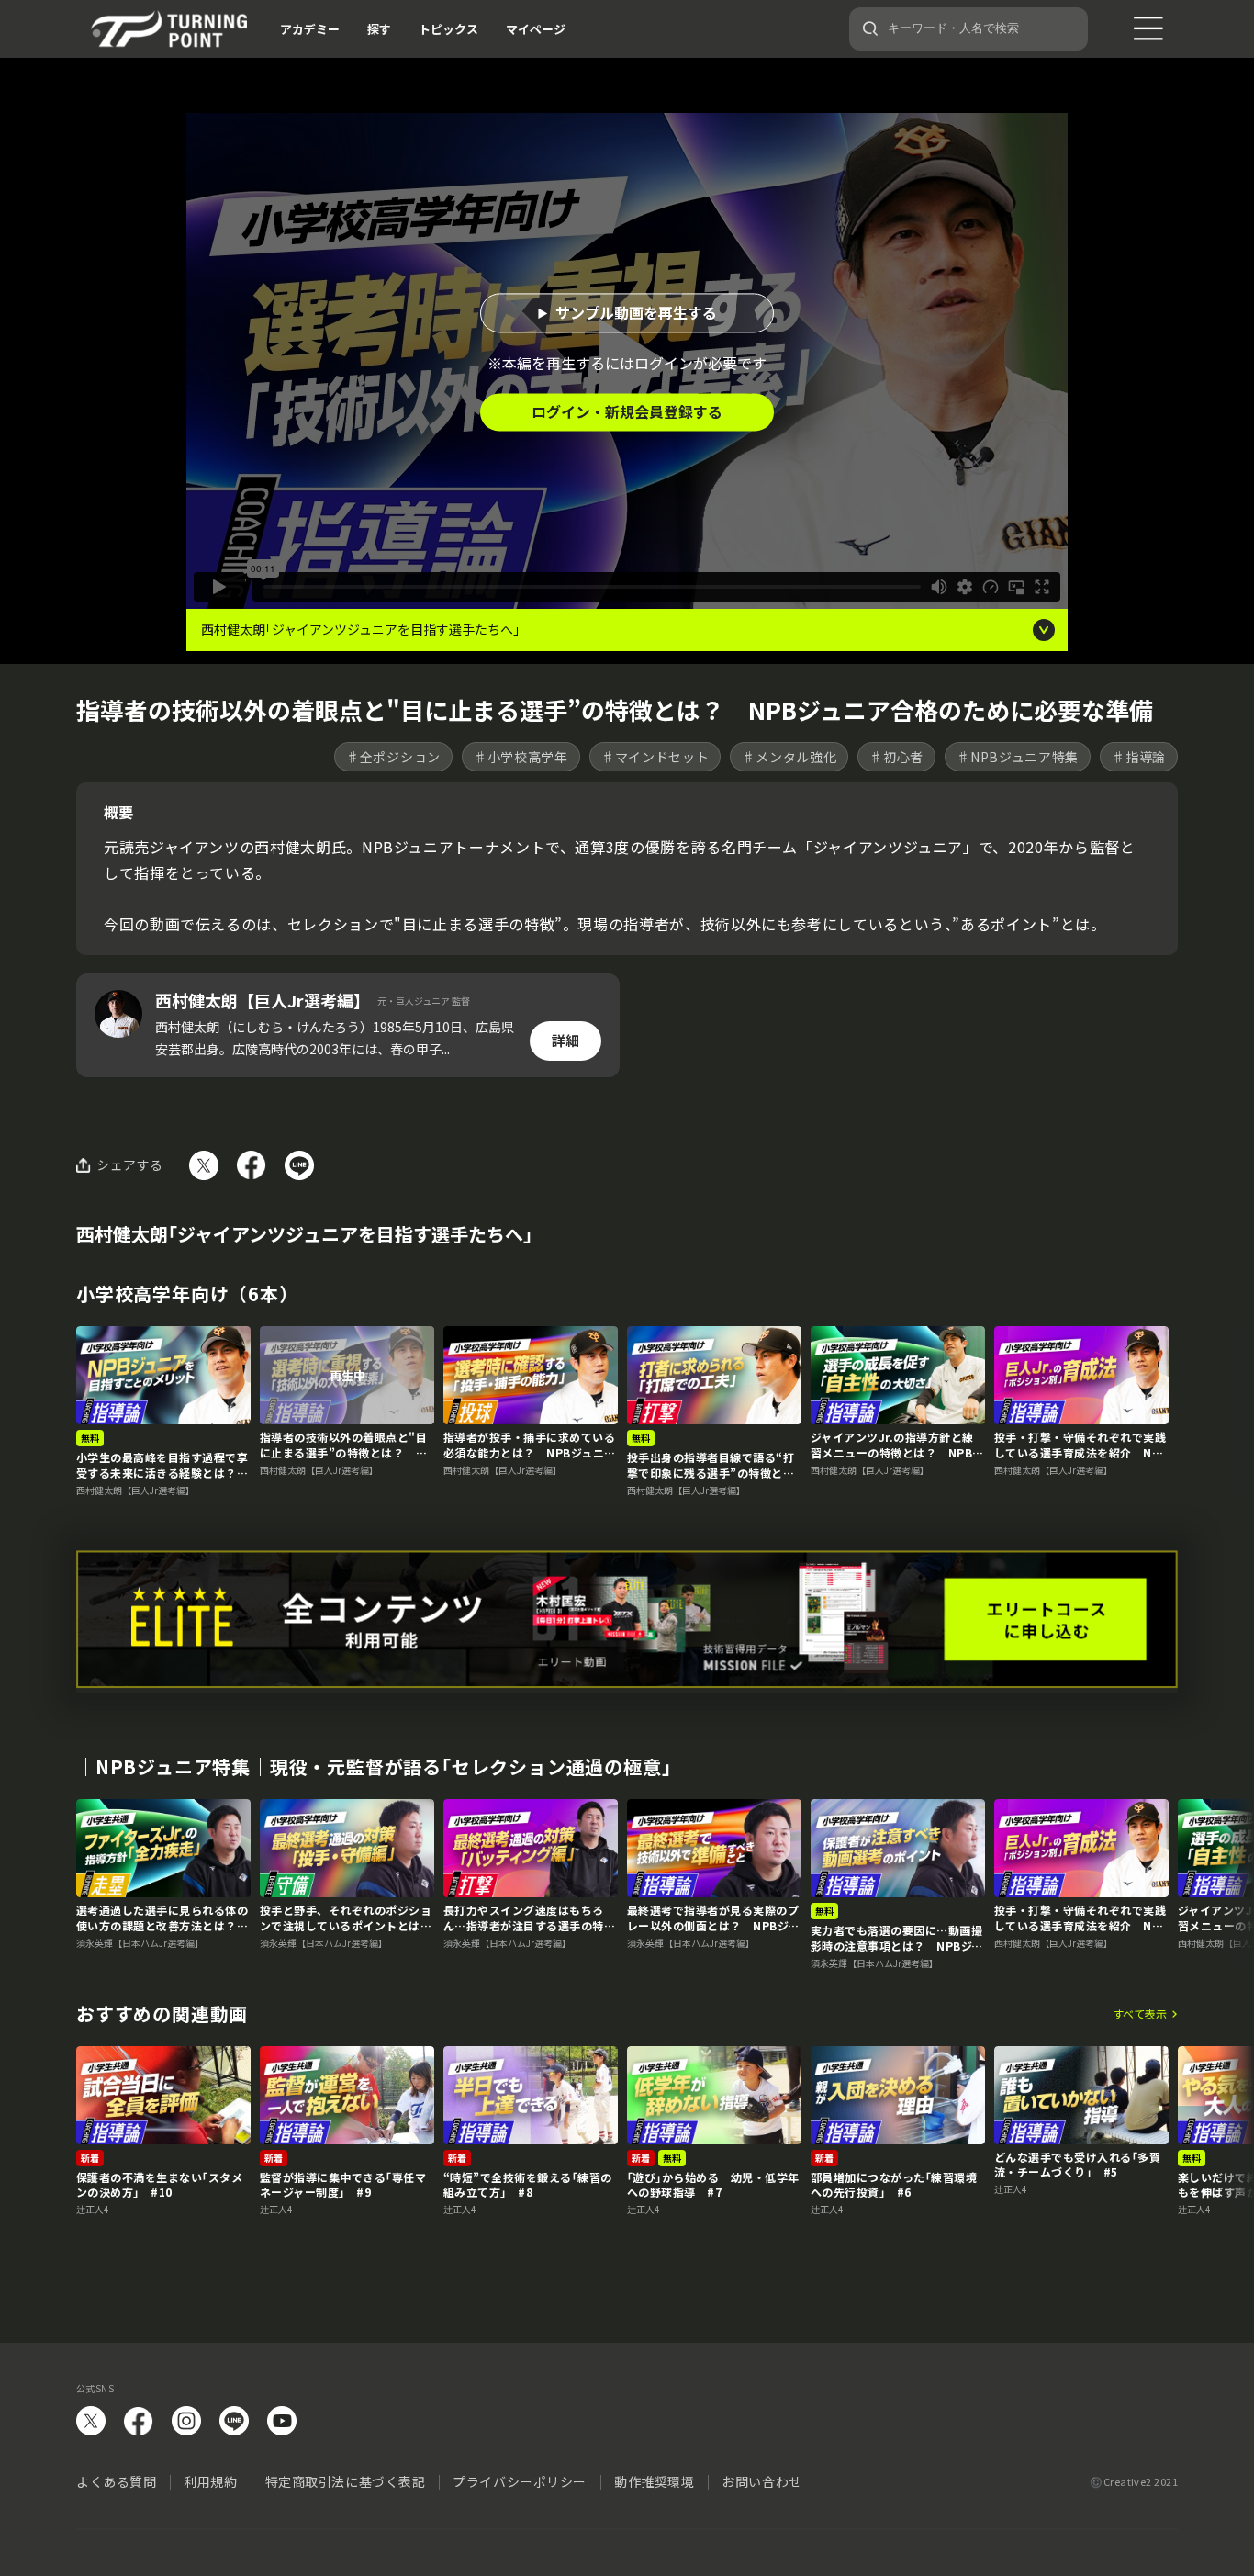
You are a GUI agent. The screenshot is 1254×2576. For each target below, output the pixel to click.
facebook (139, 2421)
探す (379, 29)
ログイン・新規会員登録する (627, 411)
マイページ (536, 29)
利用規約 (210, 2481)
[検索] (870, 28)
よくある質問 (116, 2481)
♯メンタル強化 (789, 757)
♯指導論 (1139, 757)
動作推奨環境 (654, 2481)
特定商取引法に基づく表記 (346, 2481)
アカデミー (310, 29)
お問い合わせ (761, 2481)
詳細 (565, 1040)
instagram (186, 2421)
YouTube (282, 2421)
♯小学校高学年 (521, 757)
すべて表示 (1140, 2014)
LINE (234, 2421)
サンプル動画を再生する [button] (636, 312)
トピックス (448, 29)
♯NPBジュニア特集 (1018, 757)
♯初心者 (896, 757)
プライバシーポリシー (520, 2481)
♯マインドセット (655, 757)
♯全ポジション (393, 757)
